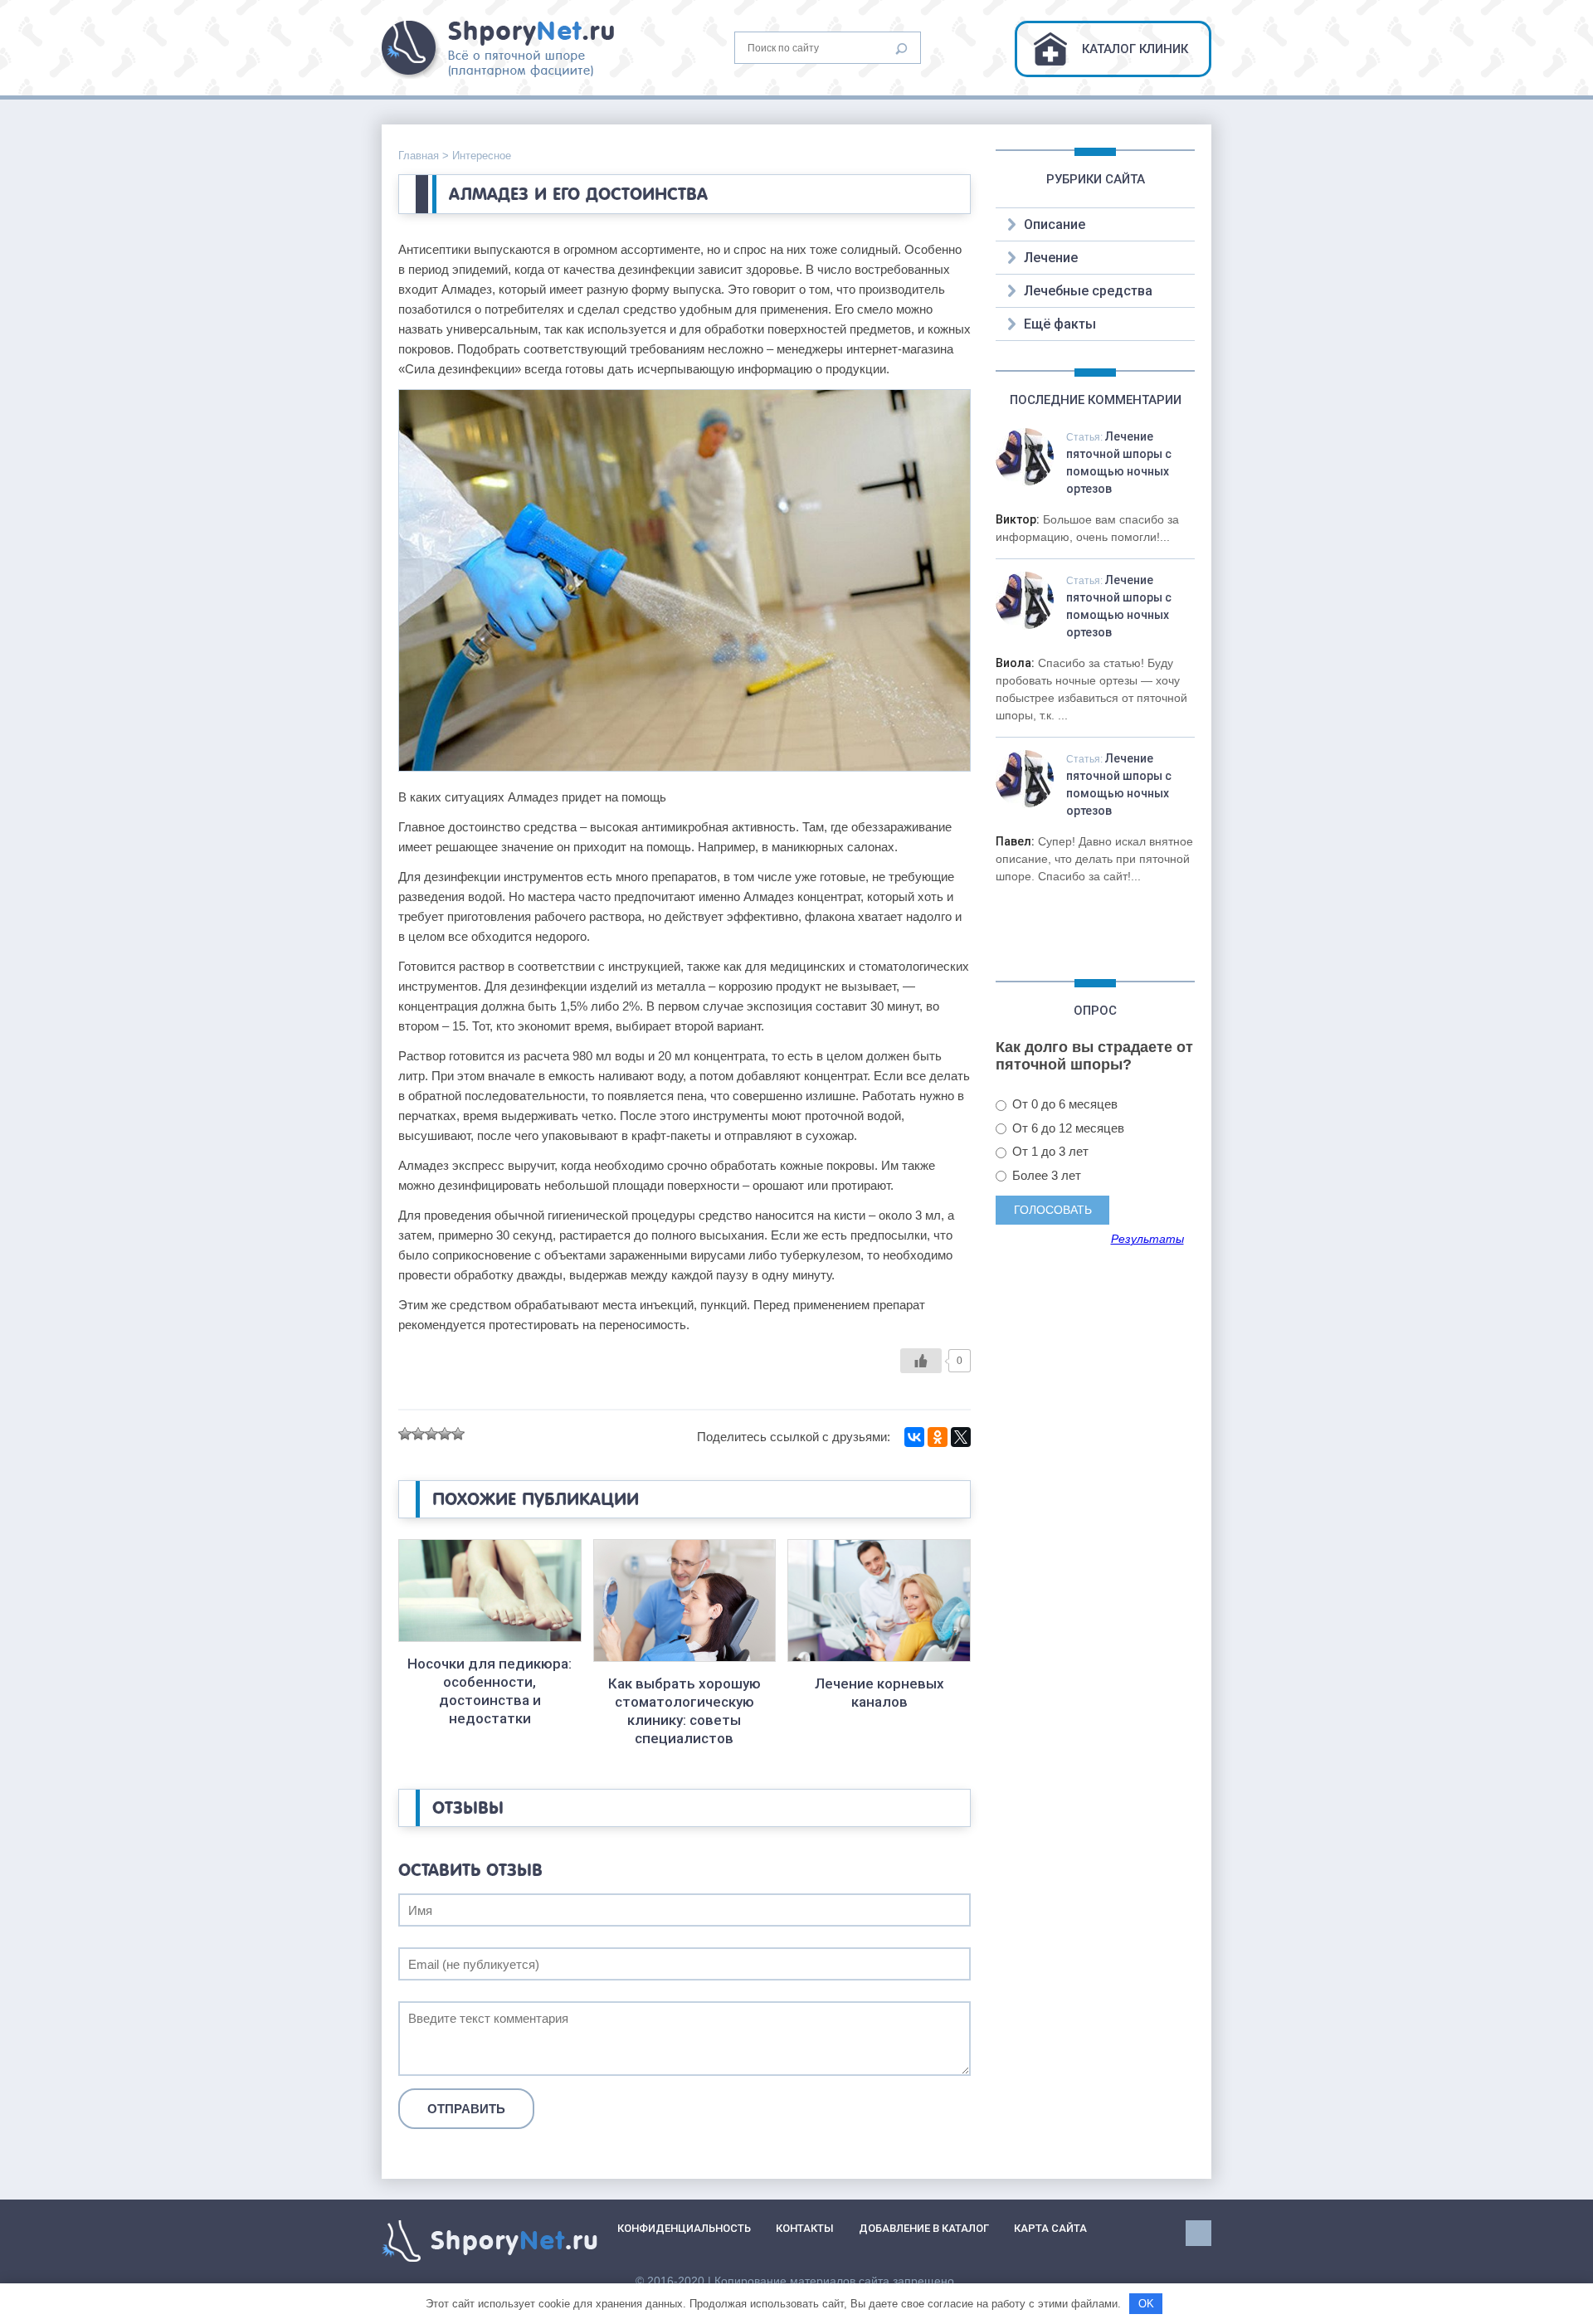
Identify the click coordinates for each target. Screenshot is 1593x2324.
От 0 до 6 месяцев (1063, 1104)
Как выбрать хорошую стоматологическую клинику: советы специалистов (684, 1711)
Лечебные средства (1088, 291)
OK (1146, 2304)
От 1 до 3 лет (1049, 1151)
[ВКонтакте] (914, 1437)
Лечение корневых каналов (879, 1693)
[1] (405, 1434)
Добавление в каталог (924, 2228)
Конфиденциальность (684, 2228)
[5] (458, 1434)
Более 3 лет (1045, 1175)
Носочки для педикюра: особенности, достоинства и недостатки (490, 1691)
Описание (1055, 224)
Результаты (1147, 1240)
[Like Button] (921, 1361)
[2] (418, 1434)
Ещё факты (1060, 324)
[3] (431, 1434)
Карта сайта (1050, 2228)
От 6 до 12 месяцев (1067, 1128)
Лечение (1051, 258)
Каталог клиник (1135, 49)
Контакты (805, 2228)
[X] (961, 1437)
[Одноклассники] (938, 1437)
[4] (445, 1434)
